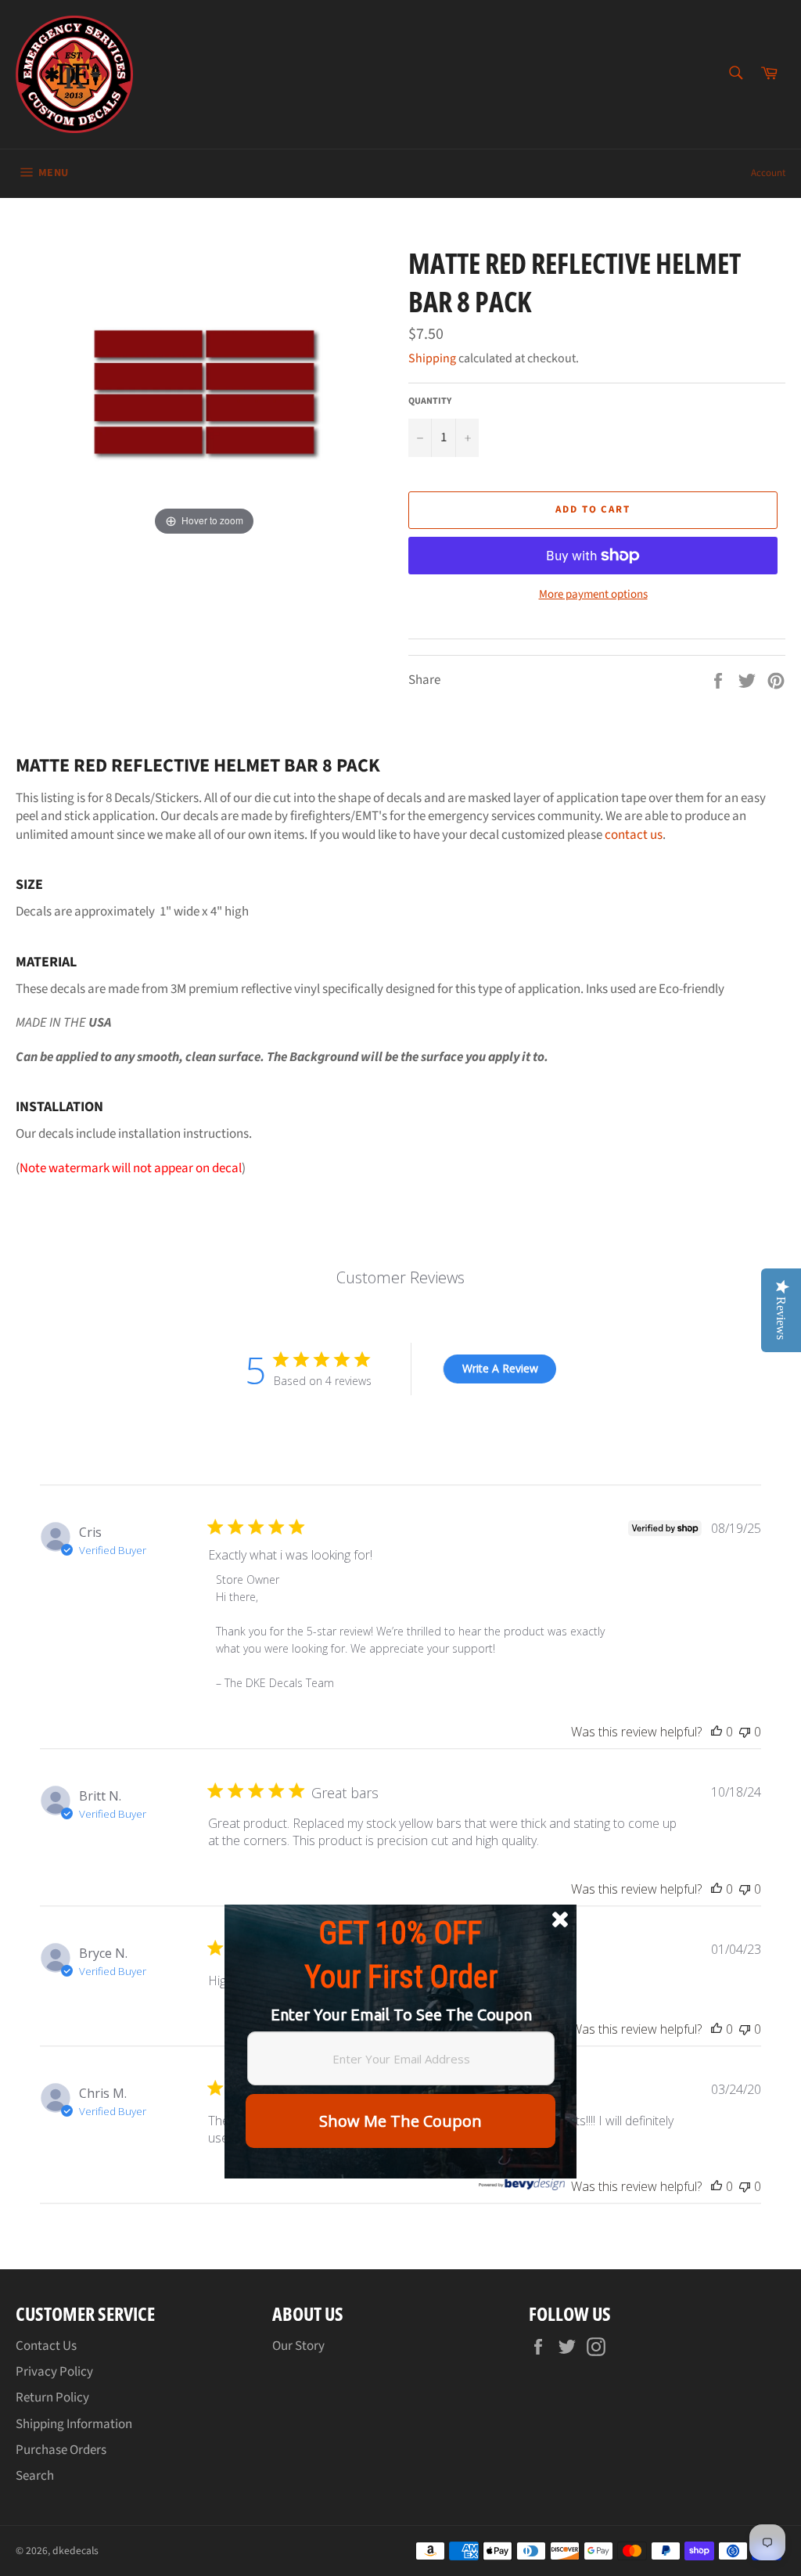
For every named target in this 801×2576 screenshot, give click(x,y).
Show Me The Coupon (400, 2121)
